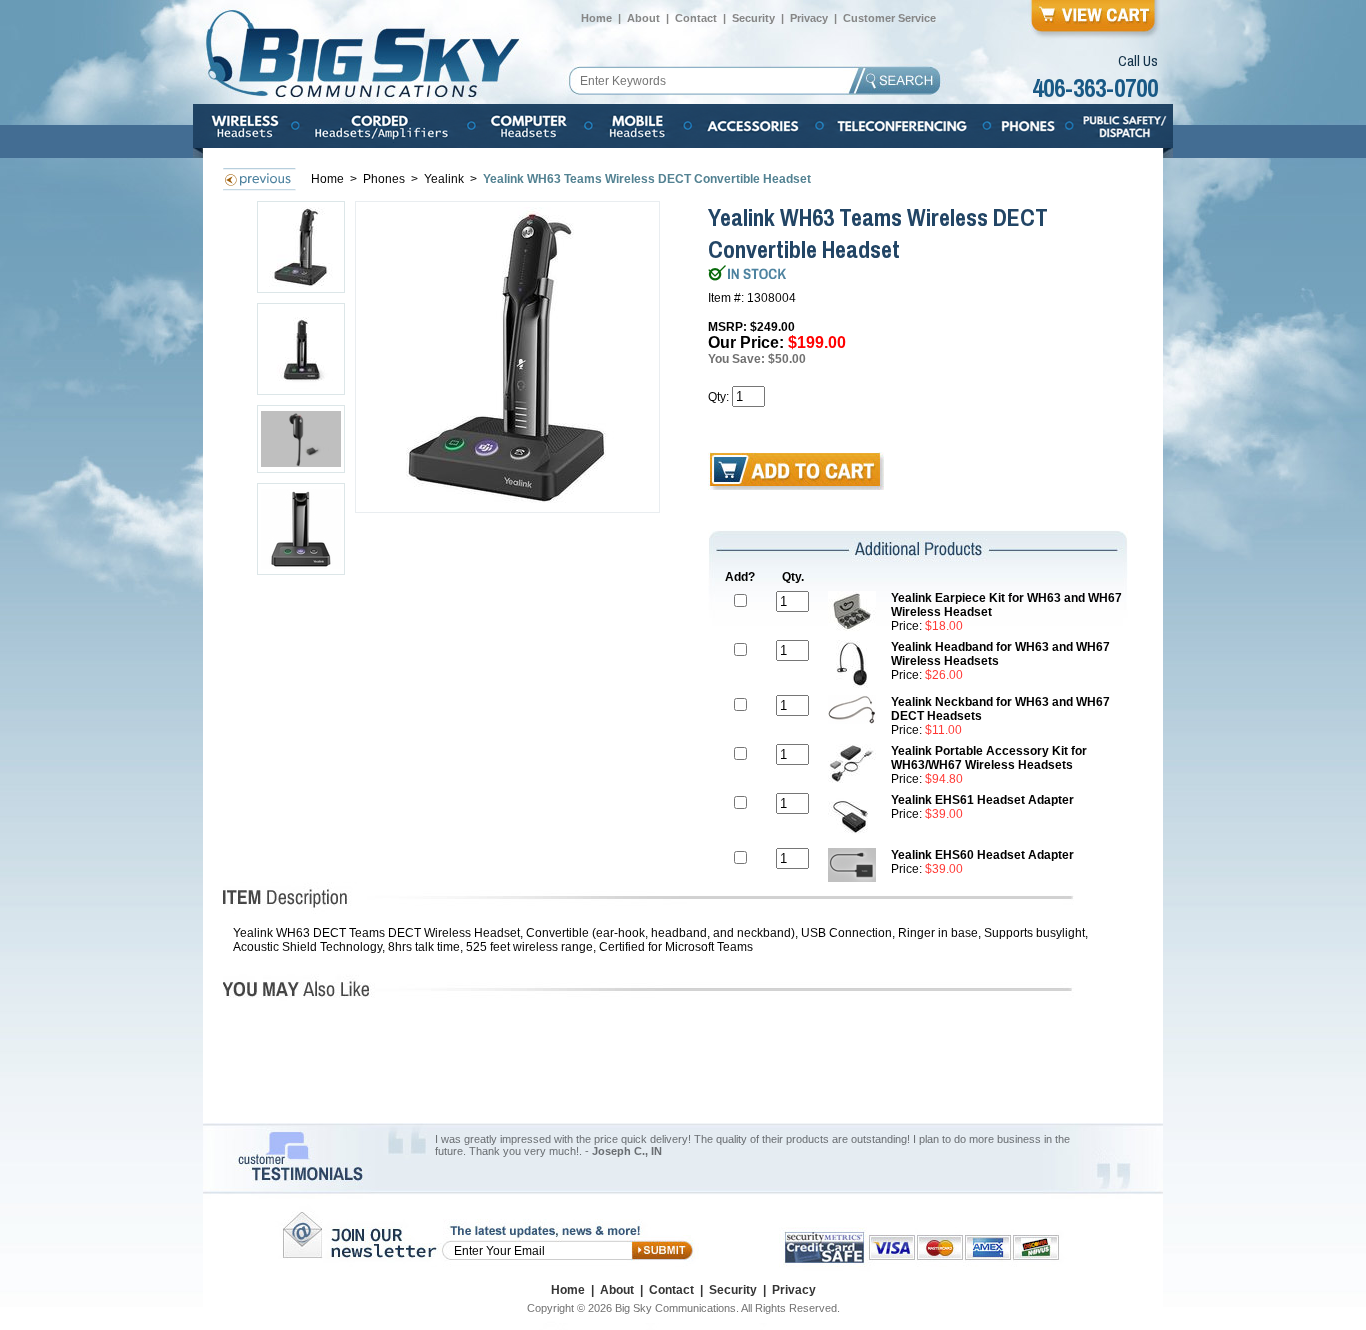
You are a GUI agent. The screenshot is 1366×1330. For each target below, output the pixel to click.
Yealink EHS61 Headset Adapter (982, 800)
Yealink (445, 179)
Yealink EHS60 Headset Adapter (982, 855)
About (643, 18)
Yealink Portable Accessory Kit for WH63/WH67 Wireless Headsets (989, 758)
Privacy (809, 18)
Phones (385, 179)
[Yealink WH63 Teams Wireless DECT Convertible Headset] (508, 357)
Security (753, 18)
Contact (696, 18)
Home (596, 18)
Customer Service (889, 18)
